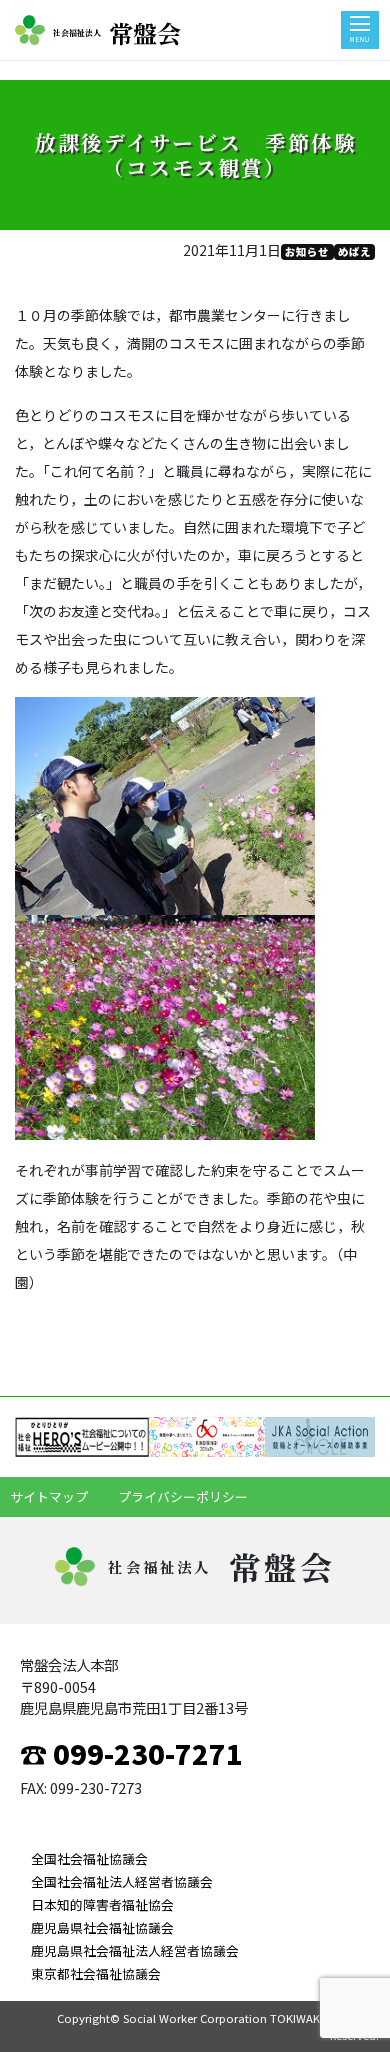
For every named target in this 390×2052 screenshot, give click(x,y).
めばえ (354, 251)
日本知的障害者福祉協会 (102, 1904)
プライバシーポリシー (183, 1496)
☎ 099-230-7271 (131, 1753)
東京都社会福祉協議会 (96, 1973)
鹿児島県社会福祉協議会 (102, 1927)
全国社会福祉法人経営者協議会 (122, 1881)
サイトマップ (49, 1496)
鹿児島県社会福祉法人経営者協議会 (135, 1950)
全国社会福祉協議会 (89, 1858)
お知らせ (307, 251)
